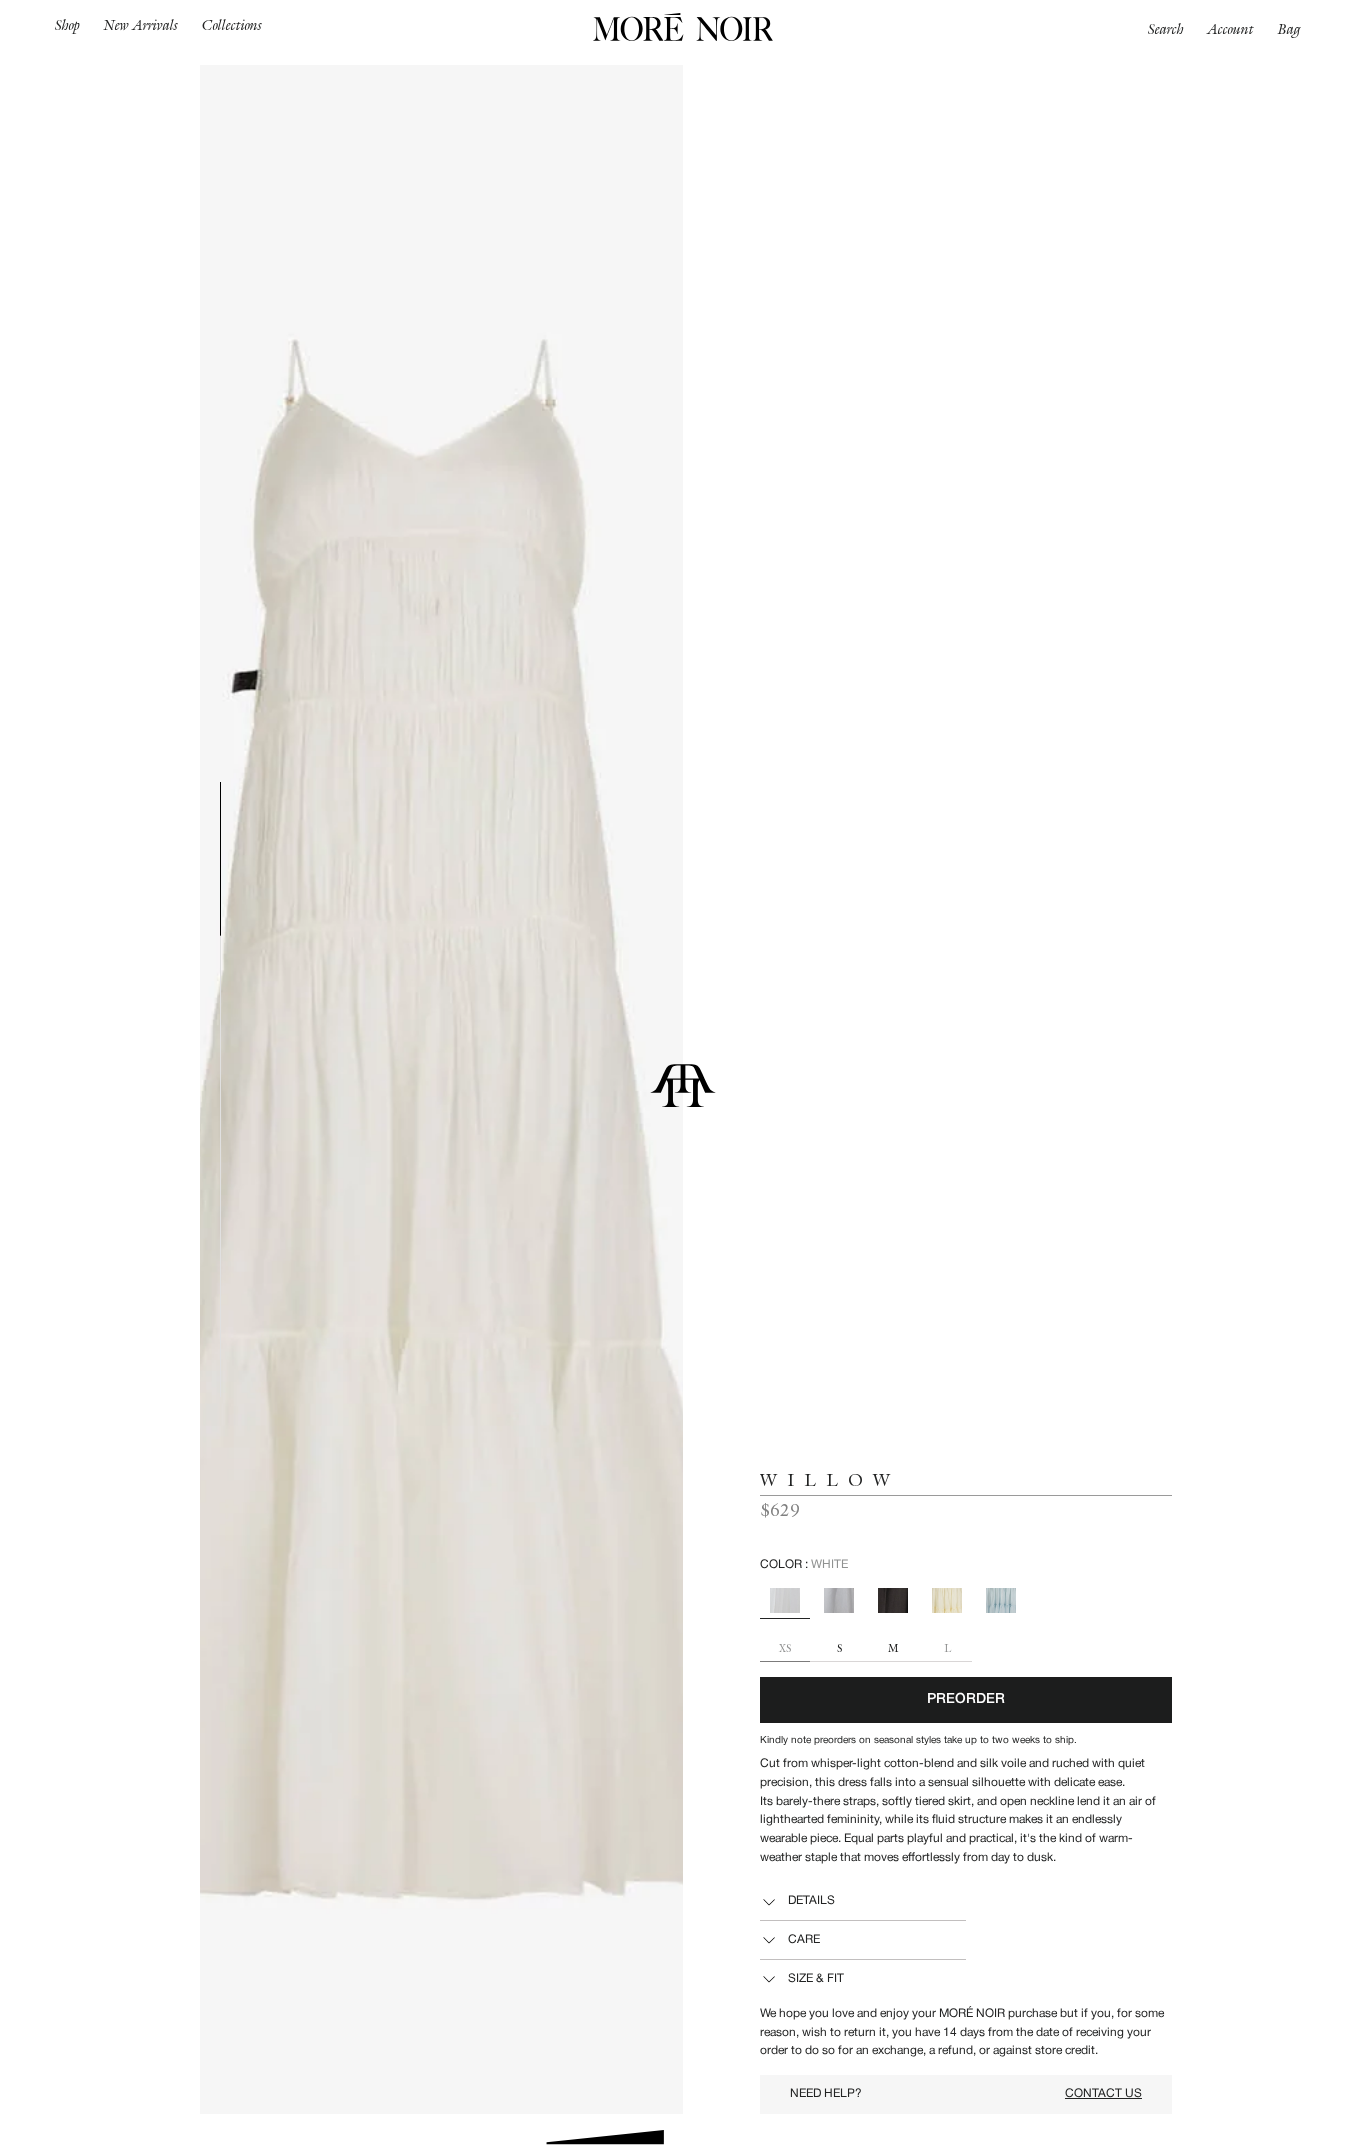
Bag (1289, 29)
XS (785, 1649)
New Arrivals (141, 25)
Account (1231, 29)
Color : (804, 1564)
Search (1166, 29)
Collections (232, 25)
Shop (67, 25)
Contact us (1103, 2093)
